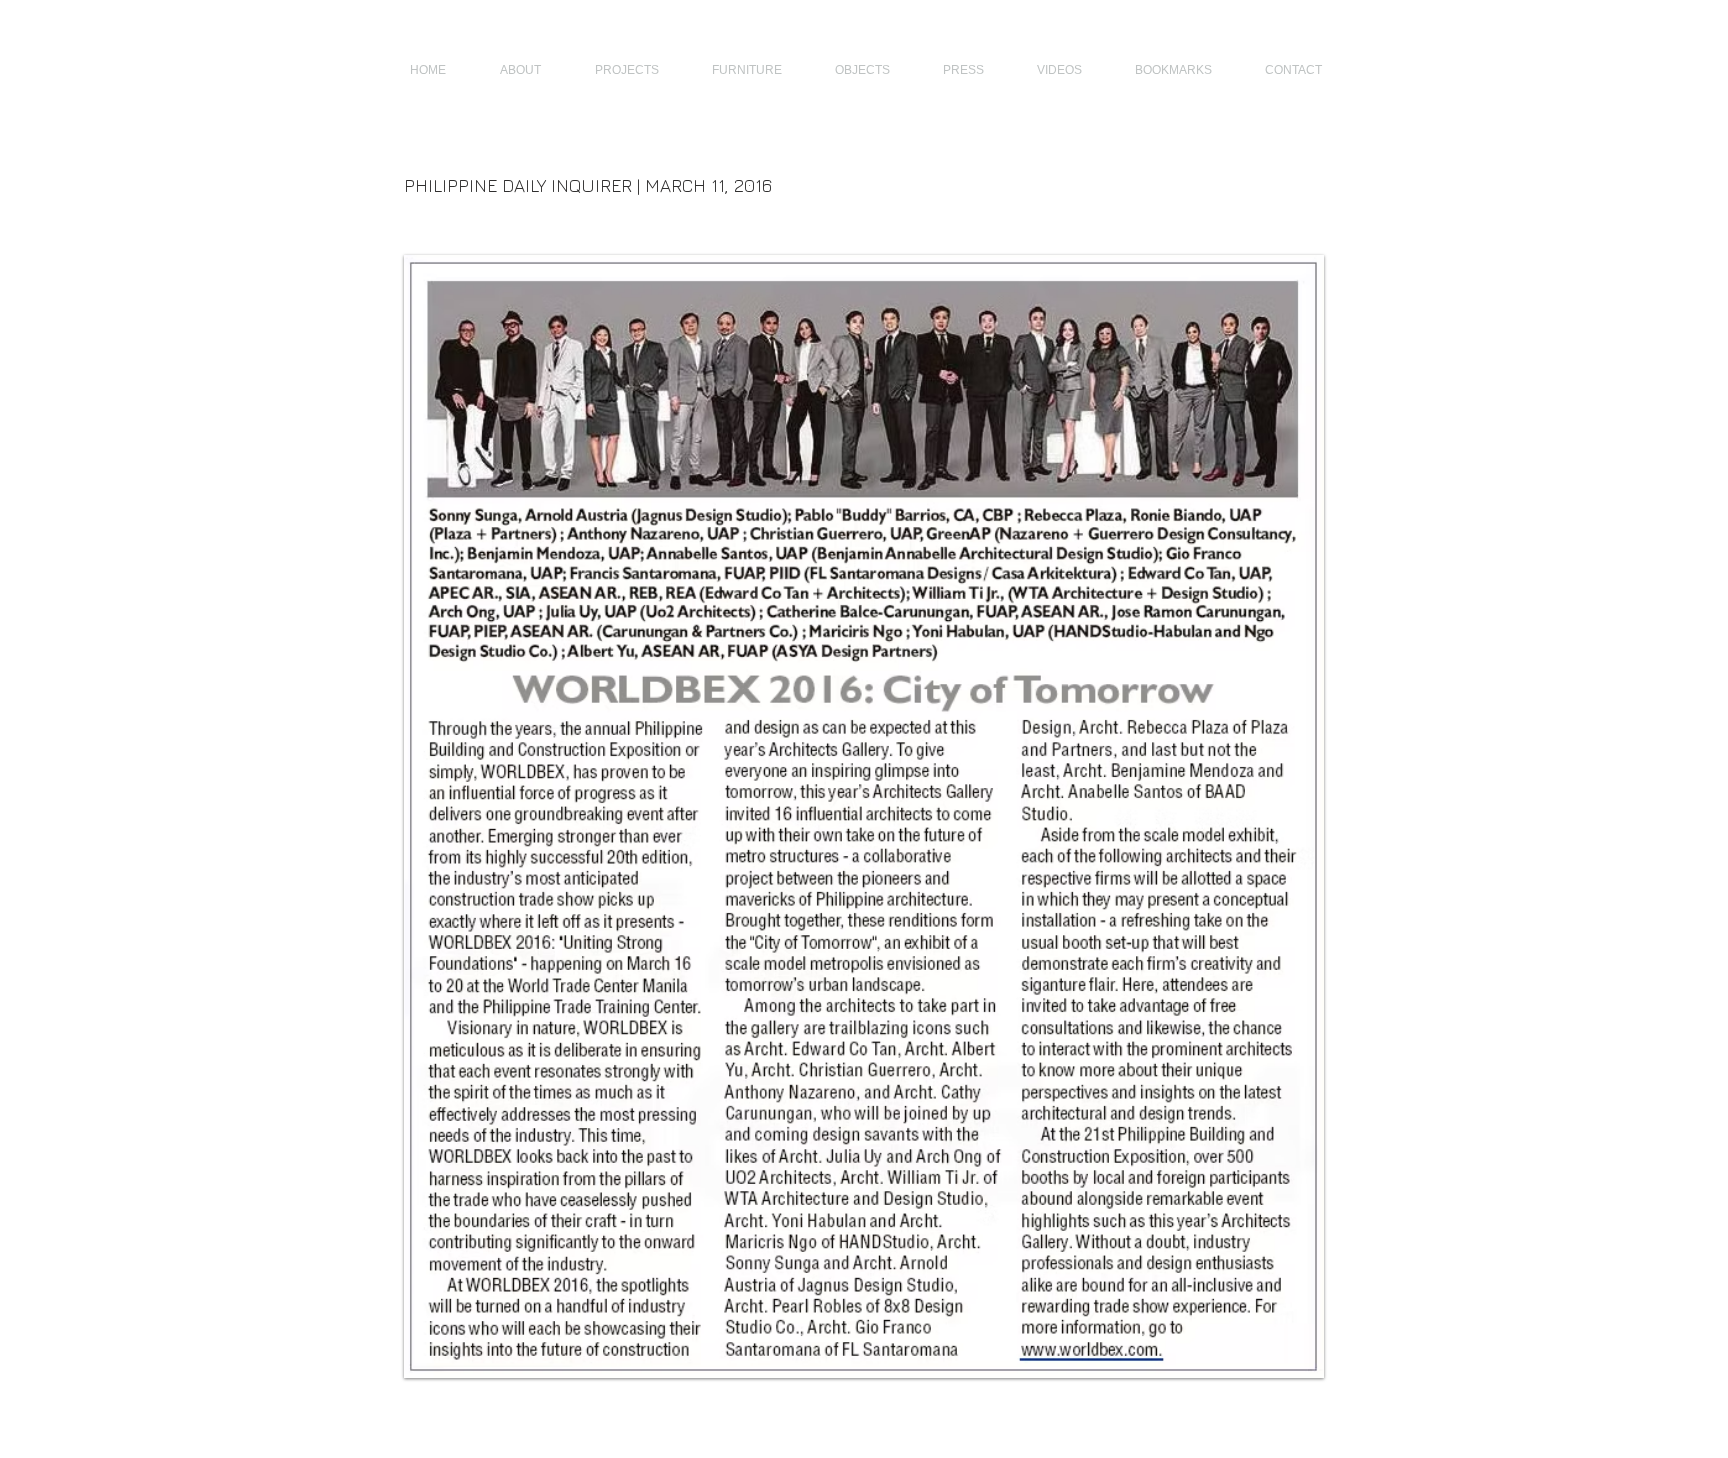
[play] (1282, 1360)
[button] (864, 816)
